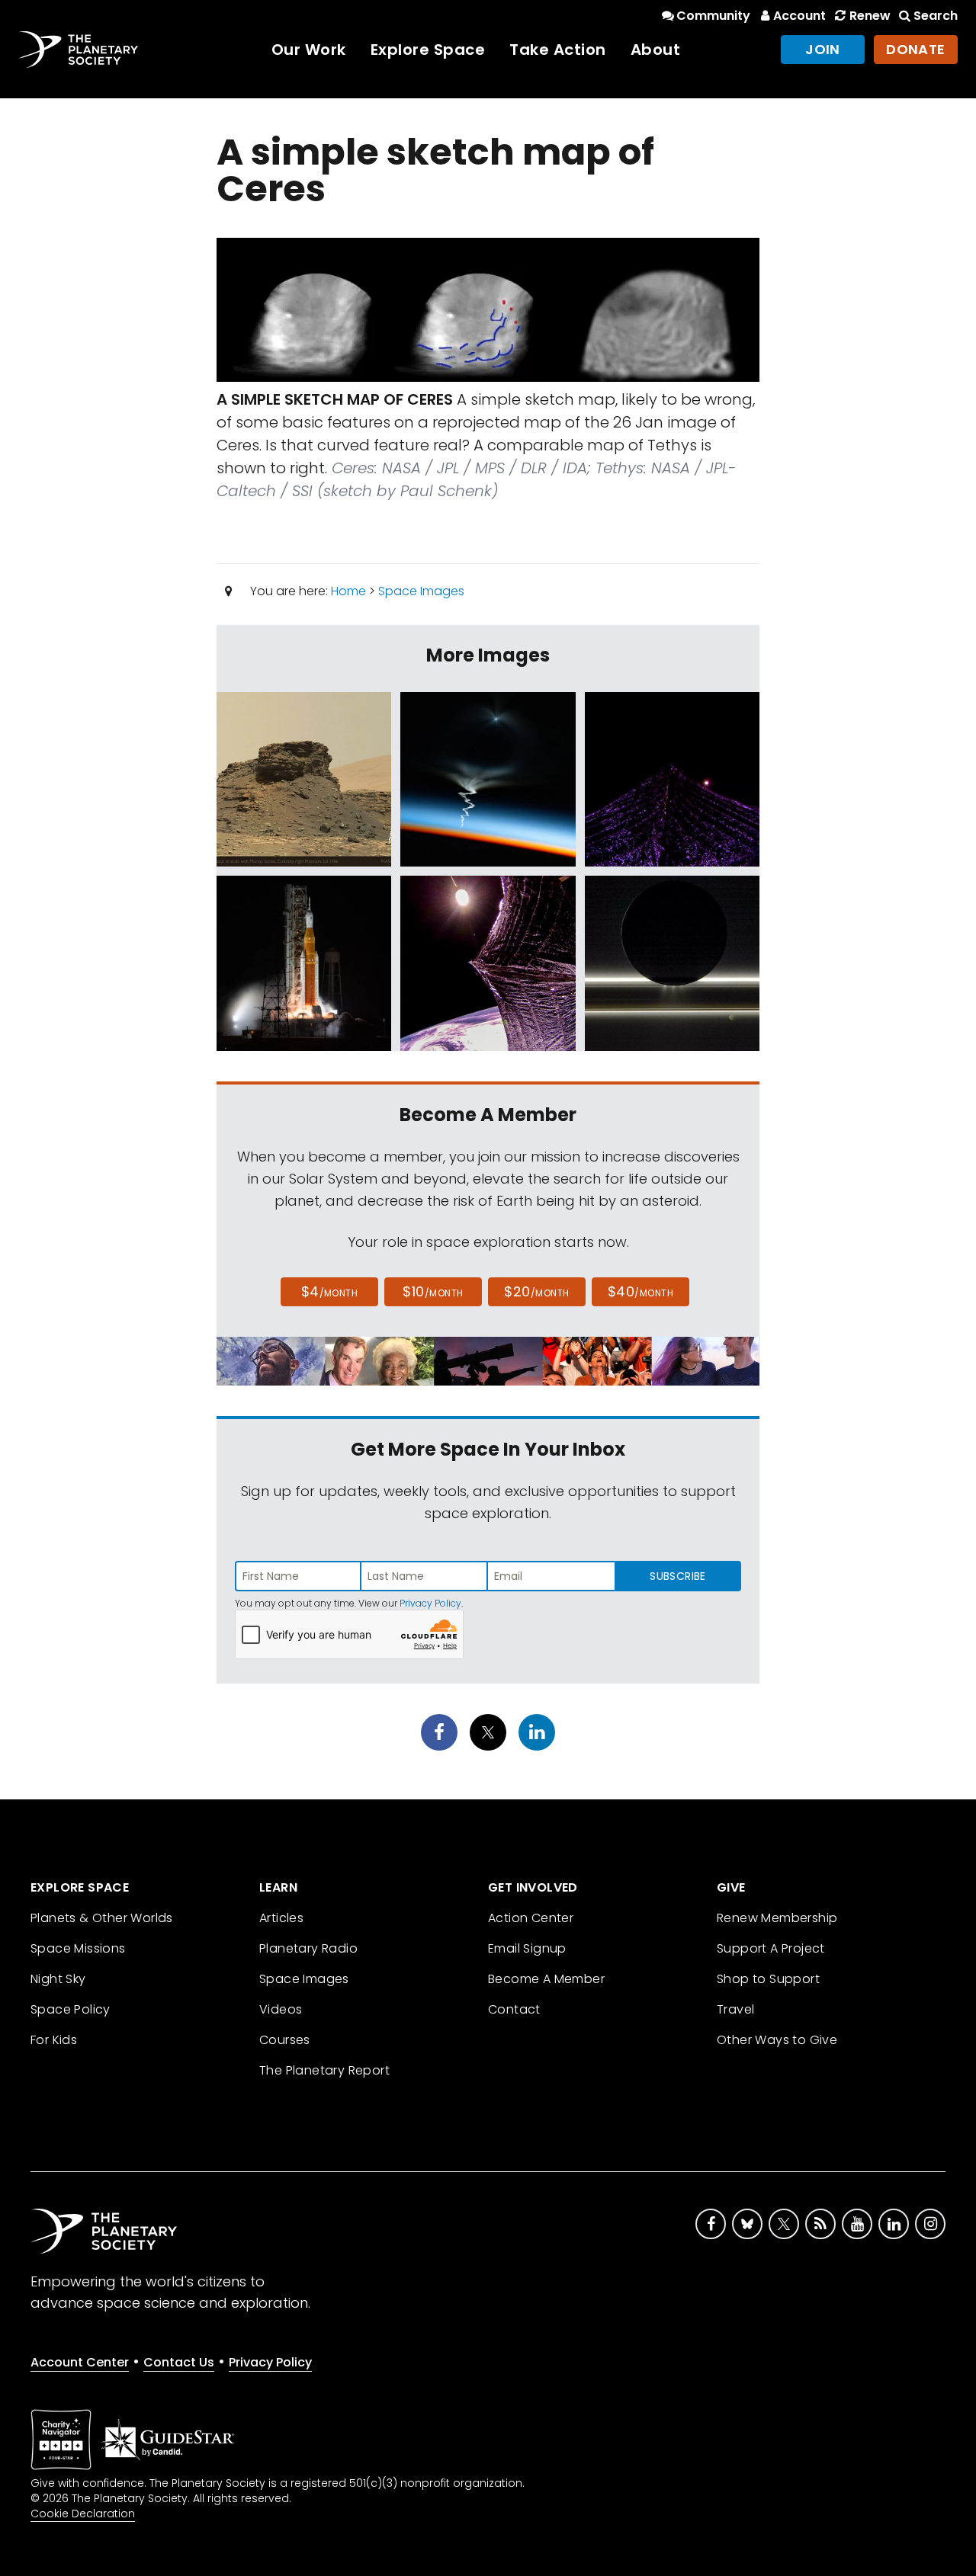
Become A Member (546, 1979)
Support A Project (771, 1948)
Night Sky (58, 1979)
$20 (536, 1291)
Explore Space (428, 50)
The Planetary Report (324, 2070)
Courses (285, 2040)
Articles (281, 1918)
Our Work (309, 50)
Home (348, 591)
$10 (433, 1291)
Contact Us (179, 2362)
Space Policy (71, 2009)
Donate (916, 49)
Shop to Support (768, 1979)
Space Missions (78, 1948)
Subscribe (677, 1576)
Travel (735, 2009)
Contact (514, 2009)
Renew (870, 16)
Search (936, 16)
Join (823, 49)
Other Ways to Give (777, 2040)
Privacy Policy (430, 1603)
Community (713, 16)
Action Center (531, 1918)
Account (799, 16)
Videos (281, 2009)
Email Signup (527, 1948)
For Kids (54, 2040)
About (656, 50)
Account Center (80, 2362)
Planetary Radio (308, 1948)
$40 (640, 1291)
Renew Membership (777, 1918)
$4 (330, 1291)
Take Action (558, 50)
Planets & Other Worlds (102, 1918)
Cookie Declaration (83, 2514)
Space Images (421, 591)
